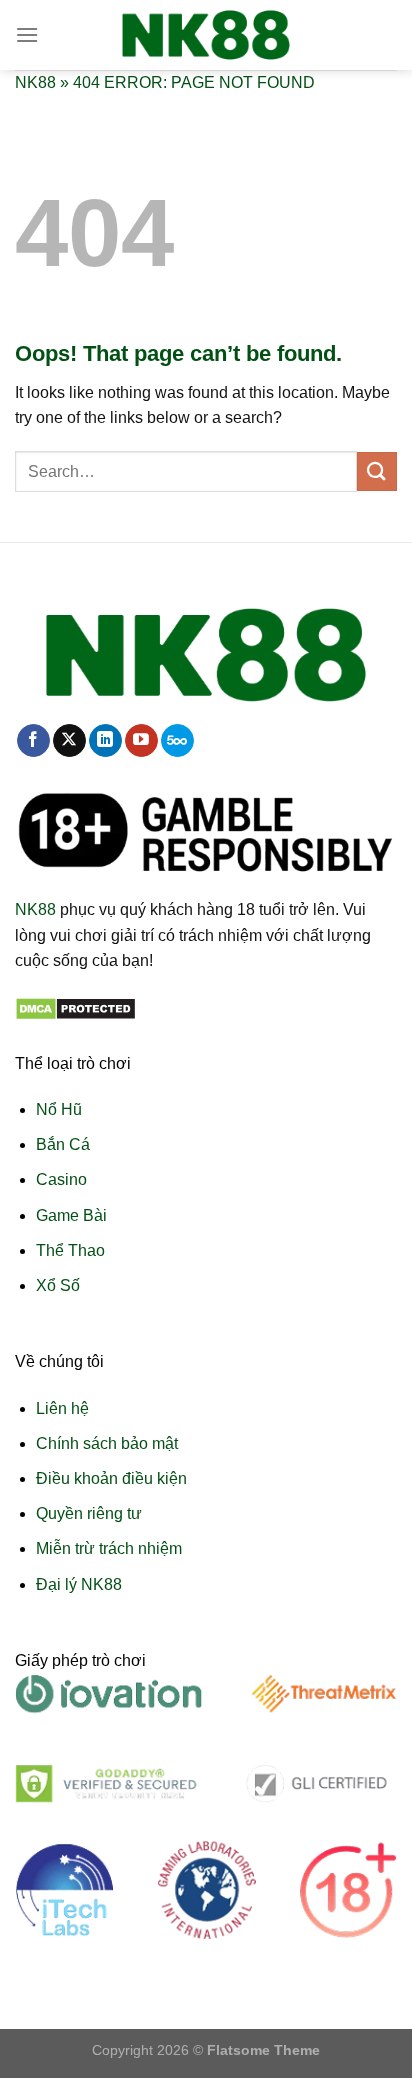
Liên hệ (62, 1408)
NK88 (35, 82)
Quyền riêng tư (89, 1513)
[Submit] (377, 471)
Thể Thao (70, 1250)
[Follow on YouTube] (141, 741)
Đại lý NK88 (79, 1584)
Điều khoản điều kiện (111, 1478)
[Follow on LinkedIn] (105, 741)
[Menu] (27, 34)
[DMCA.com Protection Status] (75, 1007)
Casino (61, 1179)
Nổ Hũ (59, 1109)
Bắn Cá (63, 1144)
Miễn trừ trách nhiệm (109, 1548)
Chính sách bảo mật (107, 1443)
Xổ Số (58, 1285)
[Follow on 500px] (177, 741)
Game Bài (71, 1215)
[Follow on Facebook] (33, 741)
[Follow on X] (69, 741)
